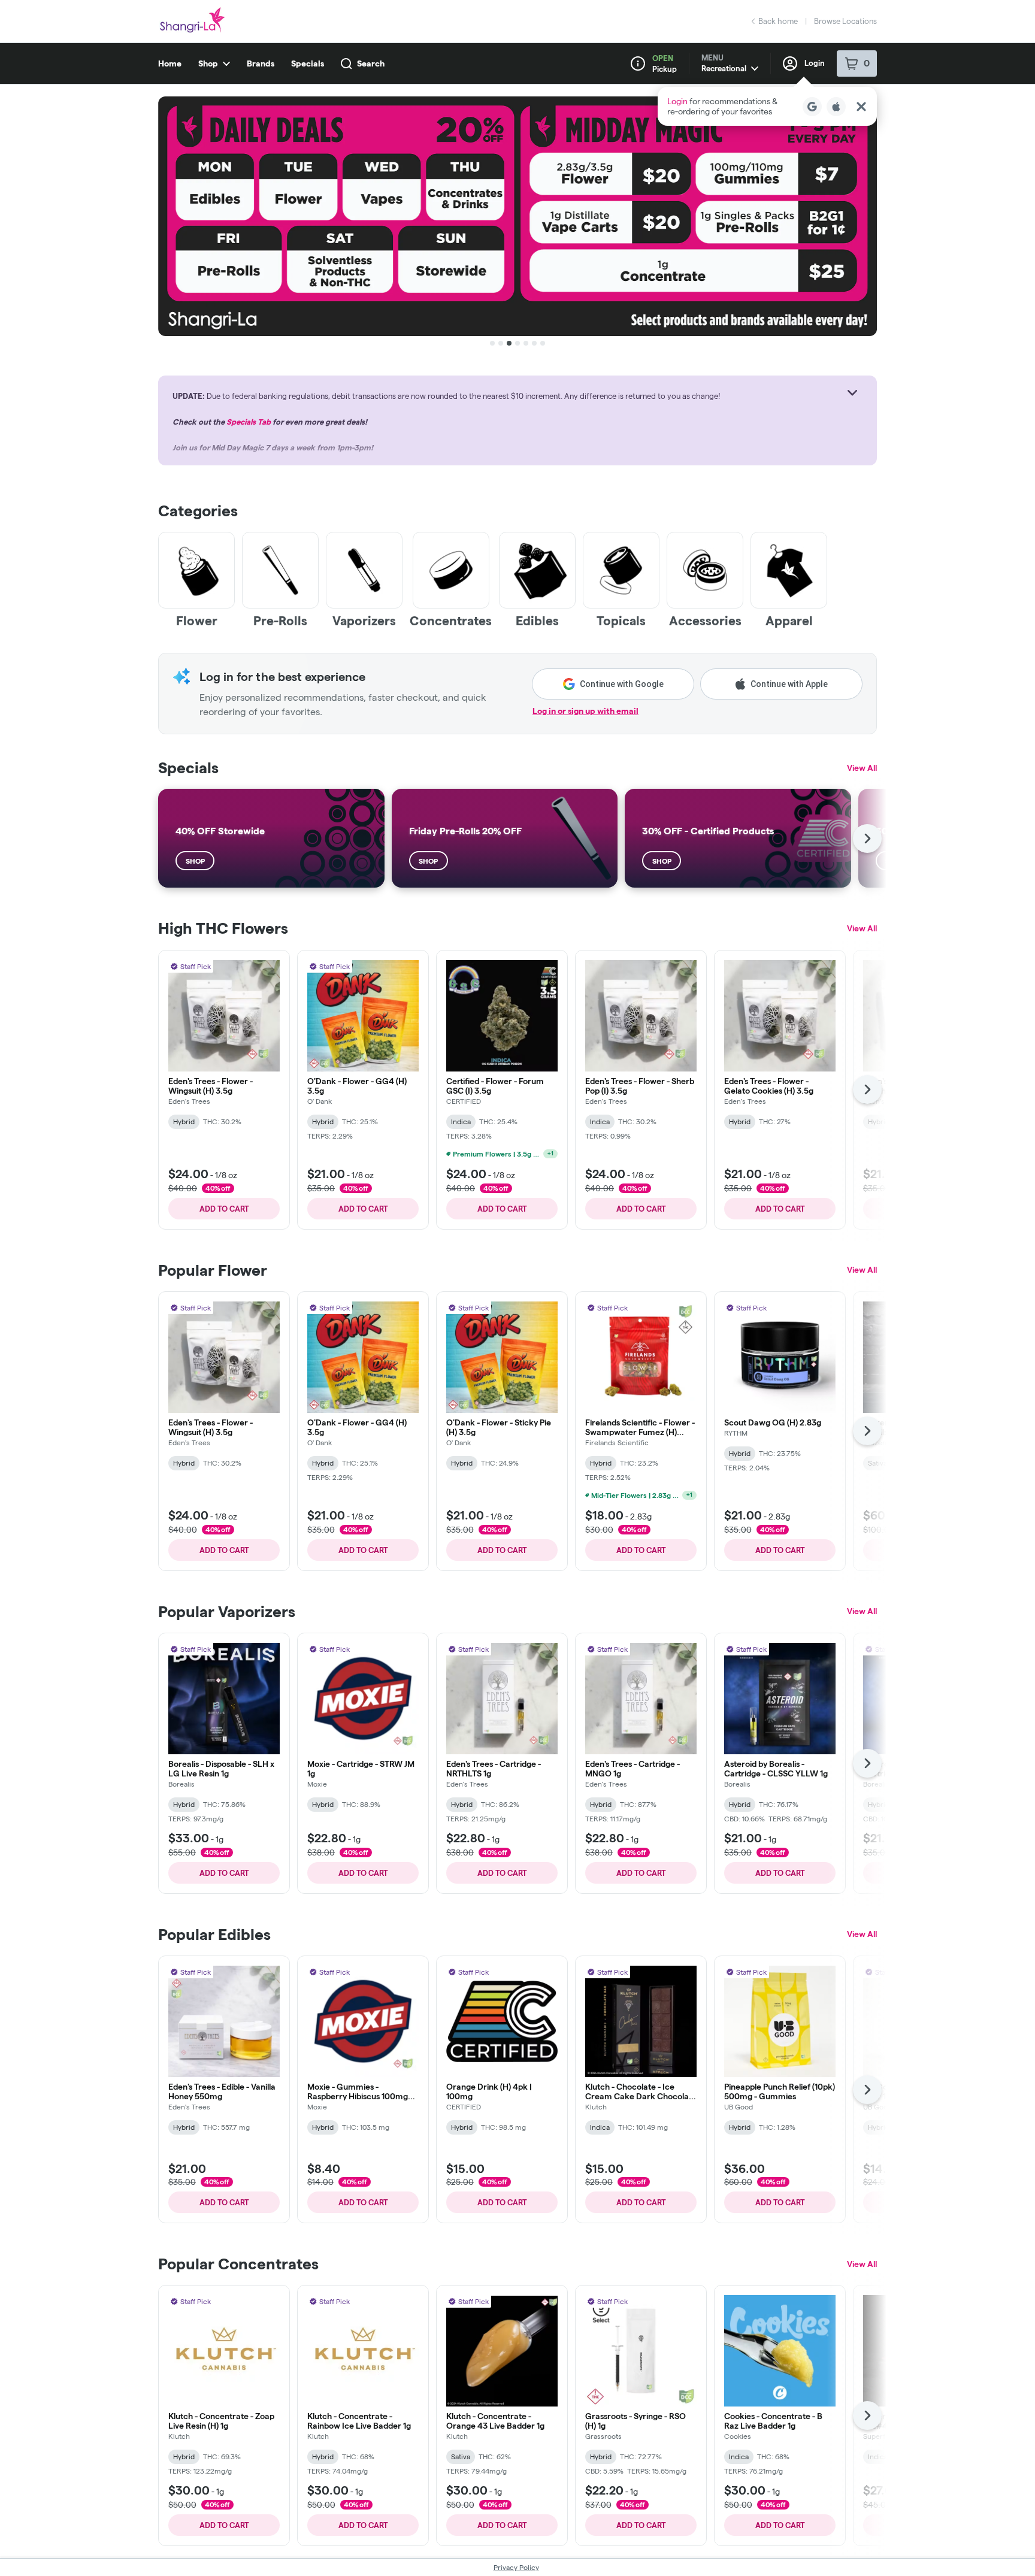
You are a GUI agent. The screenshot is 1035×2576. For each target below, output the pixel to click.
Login (815, 63)
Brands (261, 63)
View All (862, 768)
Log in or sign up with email (585, 711)
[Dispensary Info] (638, 63)
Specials (308, 63)
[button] (767, 106)
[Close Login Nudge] (861, 107)
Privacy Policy (516, 2567)
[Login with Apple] (836, 107)
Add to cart (224, 1209)
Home (170, 63)
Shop (208, 63)
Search (371, 63)
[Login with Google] (812, 107)
